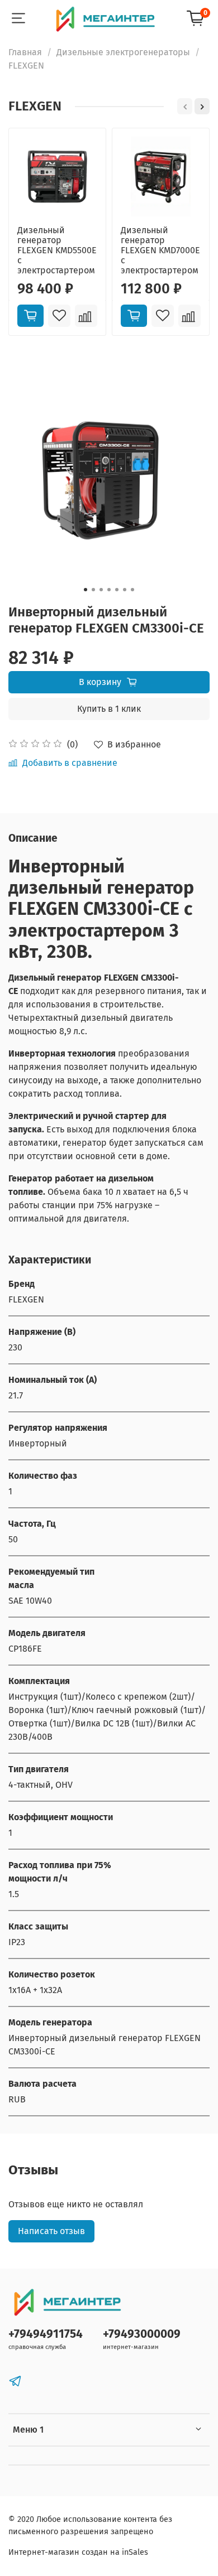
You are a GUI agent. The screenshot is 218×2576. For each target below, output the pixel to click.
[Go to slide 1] (86, 590)
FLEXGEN (26, 66)
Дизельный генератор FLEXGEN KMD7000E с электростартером (160, 250)
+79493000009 (142, 2334)
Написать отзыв (51, 2231)
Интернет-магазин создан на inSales (78, 2552)
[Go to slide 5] (117, 590)
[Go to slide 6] (125, 590)
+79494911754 (46, 2334)
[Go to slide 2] (93, 590)
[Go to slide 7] (132, 590)
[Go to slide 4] (109, 590)
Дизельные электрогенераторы (123, 52)
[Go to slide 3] (101, 590)
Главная (25, 52)
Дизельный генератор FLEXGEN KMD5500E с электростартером (57, 250)
